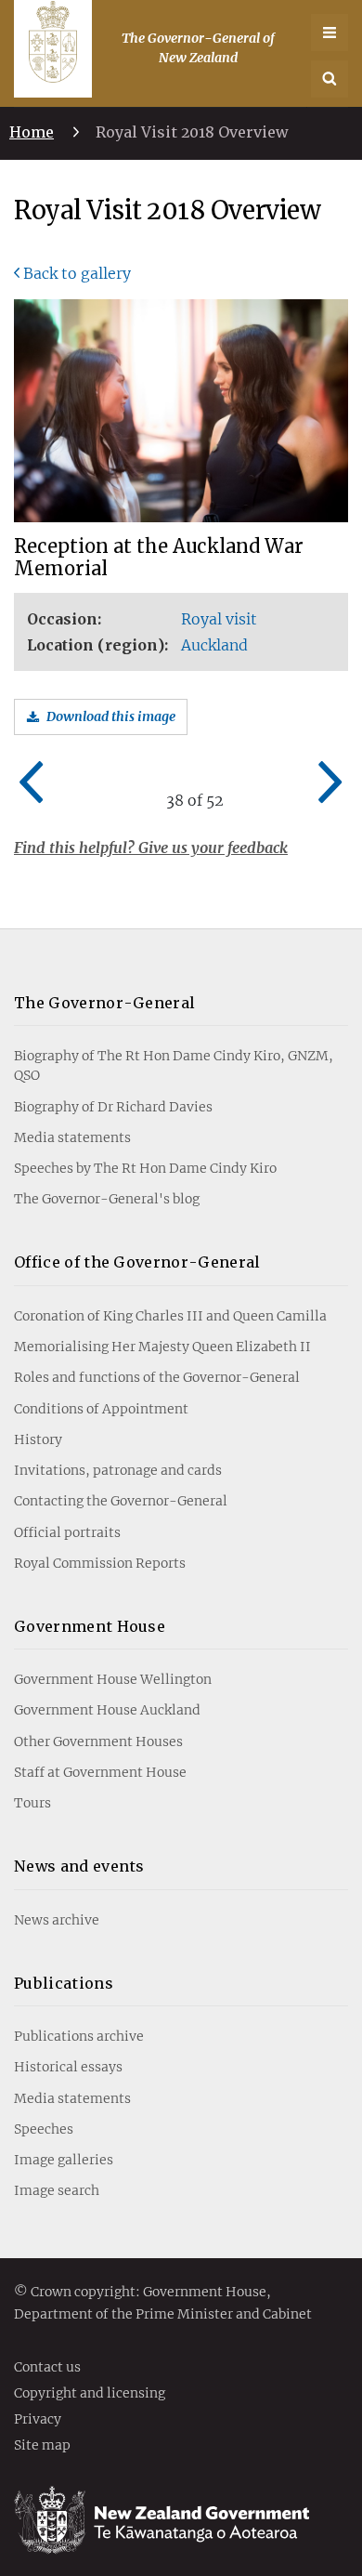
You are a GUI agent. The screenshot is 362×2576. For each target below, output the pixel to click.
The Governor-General (104, 1003)
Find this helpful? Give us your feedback (151, 848)
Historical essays (68, 2067)
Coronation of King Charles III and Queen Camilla (170, 1316)
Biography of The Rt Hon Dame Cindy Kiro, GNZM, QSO (174, 1065)
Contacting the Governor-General (121, 1501)
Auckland (214, 645)
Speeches (44, 2129)
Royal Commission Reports (100, 1563)
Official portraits (67, 1532)
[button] (330, 79)
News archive (57, 1920)
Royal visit (219, 619)
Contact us (47, 2368)
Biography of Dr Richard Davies (113, 1107)
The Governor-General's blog (107, 1199)
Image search (57, 2190)
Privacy (38, 2420)
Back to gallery (77, 273)
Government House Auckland (107, 1710)
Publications (64, 1983)
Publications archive (79, 2036)
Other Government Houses (98, 1741)
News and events (79, 1866)
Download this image (111, 716)
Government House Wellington (113, 1679)
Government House (90, 1626)
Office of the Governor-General (137, 1262)
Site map (42, 2446)
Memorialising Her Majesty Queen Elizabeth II (162, 1347)
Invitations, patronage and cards (118, 1470)
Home (32, 132)
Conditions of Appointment (101, 1409)
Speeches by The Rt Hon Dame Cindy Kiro (145, 1168)
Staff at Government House (100, 1772)
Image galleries (64, 2160)
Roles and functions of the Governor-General (157, 1377)
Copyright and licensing (90, 2394)
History (38, 1439)
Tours (32, 1803)
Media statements (72, 1137)
